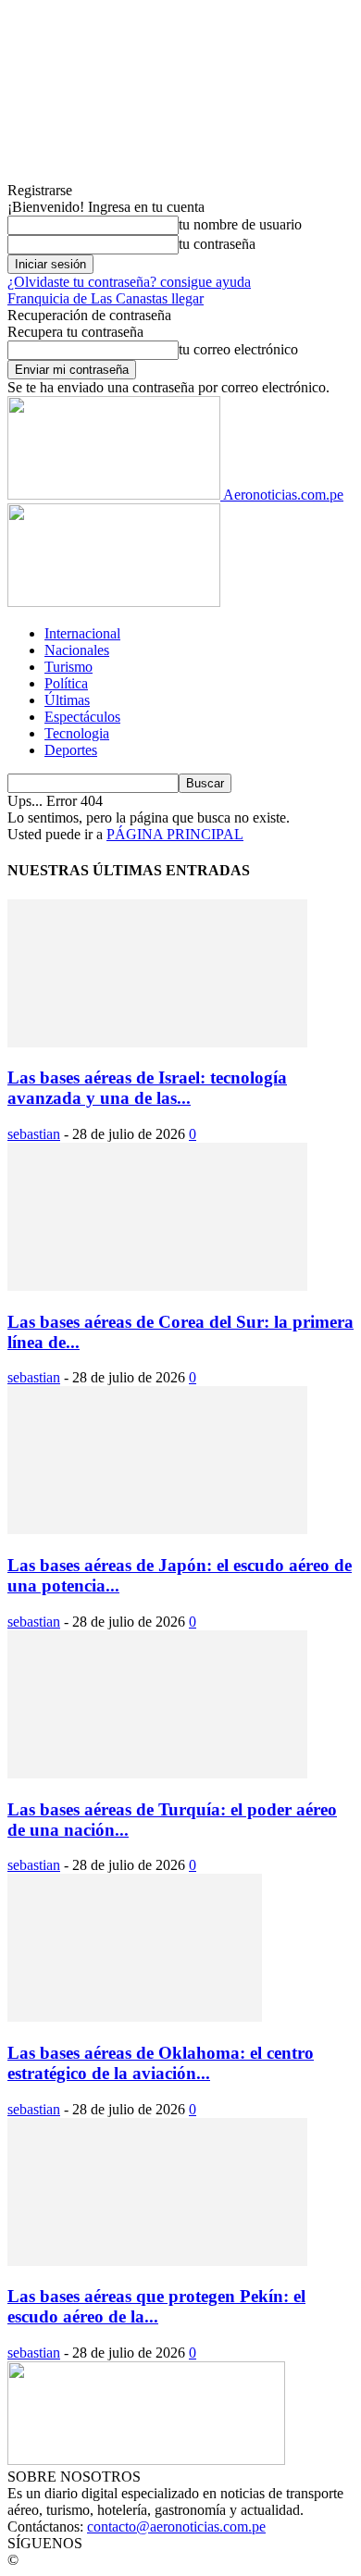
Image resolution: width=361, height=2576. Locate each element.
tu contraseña (217, 244)
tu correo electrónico (238, 349)
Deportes (71, 750)
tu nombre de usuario (240, 224)
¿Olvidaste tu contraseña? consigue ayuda (129, 282)
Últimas (67, 700)
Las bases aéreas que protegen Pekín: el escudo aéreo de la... (156, 2306)
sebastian (34, 1134)
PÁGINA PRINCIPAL (175, 834)
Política (66, 683)
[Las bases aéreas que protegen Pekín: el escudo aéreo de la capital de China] (157, 2261)
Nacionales (77, 650)
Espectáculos (82, 717)
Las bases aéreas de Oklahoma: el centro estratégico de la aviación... (161, 2063)
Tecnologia (77, 733)
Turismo (68, 667)
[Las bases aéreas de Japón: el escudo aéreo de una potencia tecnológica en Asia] (157, 1529)
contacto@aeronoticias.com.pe (176, 2526)
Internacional (82, 633)
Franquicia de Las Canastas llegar (106, 298)
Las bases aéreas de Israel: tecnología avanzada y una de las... (147, 1088)
